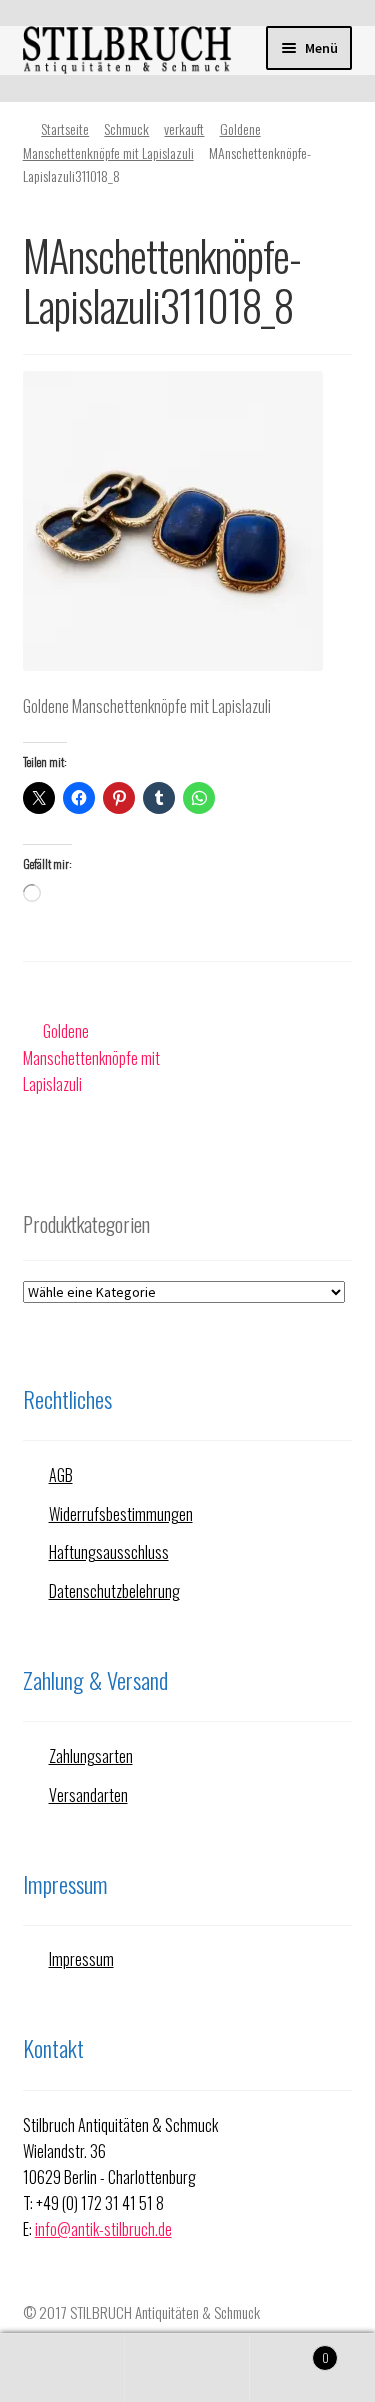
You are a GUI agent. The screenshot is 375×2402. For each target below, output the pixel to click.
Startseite (65, 128)
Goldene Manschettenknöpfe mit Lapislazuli (91, 1057)
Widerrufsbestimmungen (121, 1514)
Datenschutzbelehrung (114, 1591)
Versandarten (88, 1795)
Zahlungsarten (91, 1756)
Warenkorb (289, 2350)
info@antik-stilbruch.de (103, 2229)
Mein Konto (62, 2368)
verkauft (184, 128)
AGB (61, 1475)
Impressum (81, 1959)
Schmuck (126, 128)
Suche (187, 2368)
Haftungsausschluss (109, 1552)
